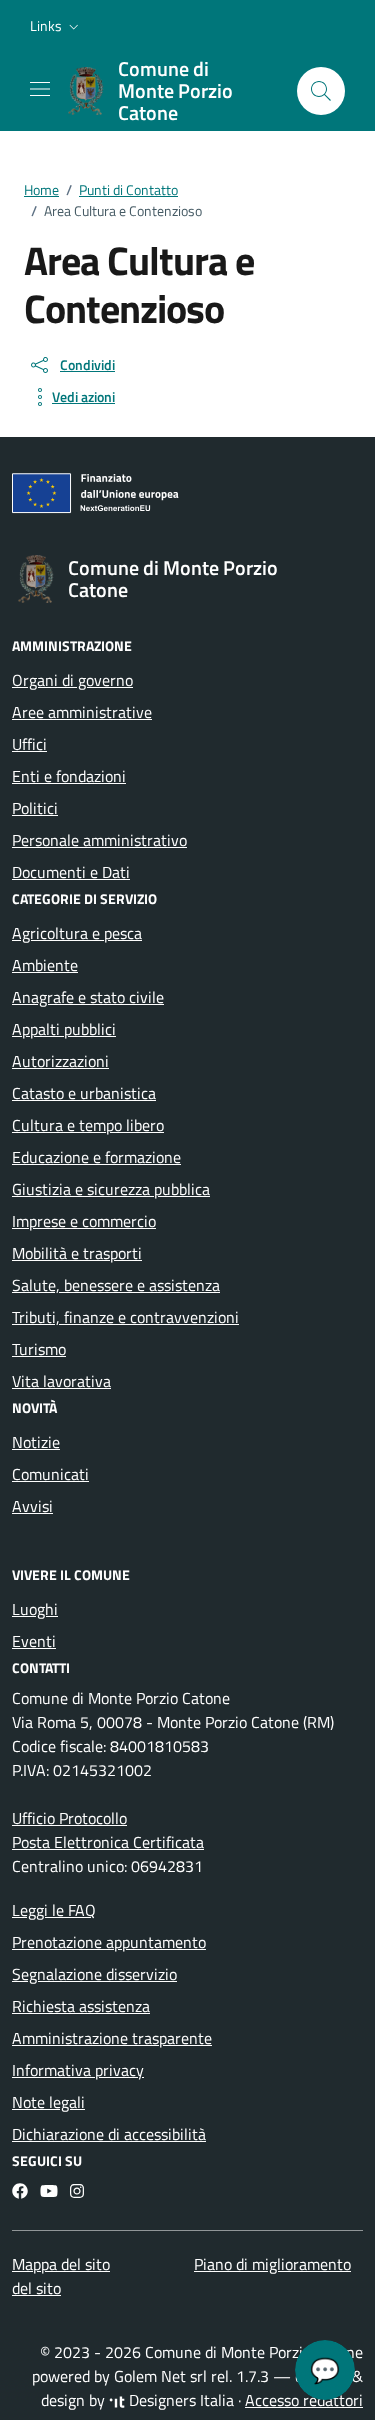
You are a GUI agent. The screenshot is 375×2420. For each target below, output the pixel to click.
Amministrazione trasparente (112, 2038)
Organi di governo (72, 680)
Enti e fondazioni (69, 776)
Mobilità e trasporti (77, 1253)
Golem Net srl (160, 2376)
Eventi (34, 1641)
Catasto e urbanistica (84, 1093)
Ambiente (45, 965)
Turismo (39, 1349)
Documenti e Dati (71, 872)
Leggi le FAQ (54, 1910)
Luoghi (35, 1609)
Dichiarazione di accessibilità (109, 2134)
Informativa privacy (78, 2070)
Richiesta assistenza (81, 2006)
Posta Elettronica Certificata (108, 1842)
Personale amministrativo (99, 840)
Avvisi (32, 1506)
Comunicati (50, 1474)
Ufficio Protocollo (69, 1818)
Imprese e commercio (84, 1221)
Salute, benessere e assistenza (116, 1285)
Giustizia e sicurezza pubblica (111, 1189)
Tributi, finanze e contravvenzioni (125, 1317)
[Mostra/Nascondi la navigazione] (40, 89)
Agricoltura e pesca (77, 933)
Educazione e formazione (96, 1157)
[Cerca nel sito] (321, 91)
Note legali (48, 2102)
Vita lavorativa (61, 1381)
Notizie (36, 1442)
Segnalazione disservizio (94, 1974)
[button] (56, 26)
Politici (35, 808)
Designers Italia (179, 2400)
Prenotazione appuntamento (109, 1942)
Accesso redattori (304, 2400)
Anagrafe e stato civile (88, 997)
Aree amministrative (82, 712)
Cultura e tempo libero (88, 1125)
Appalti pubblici (64, 1029)
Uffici (29, 744)
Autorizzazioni (60, 1061)
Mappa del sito (61, 2264)
